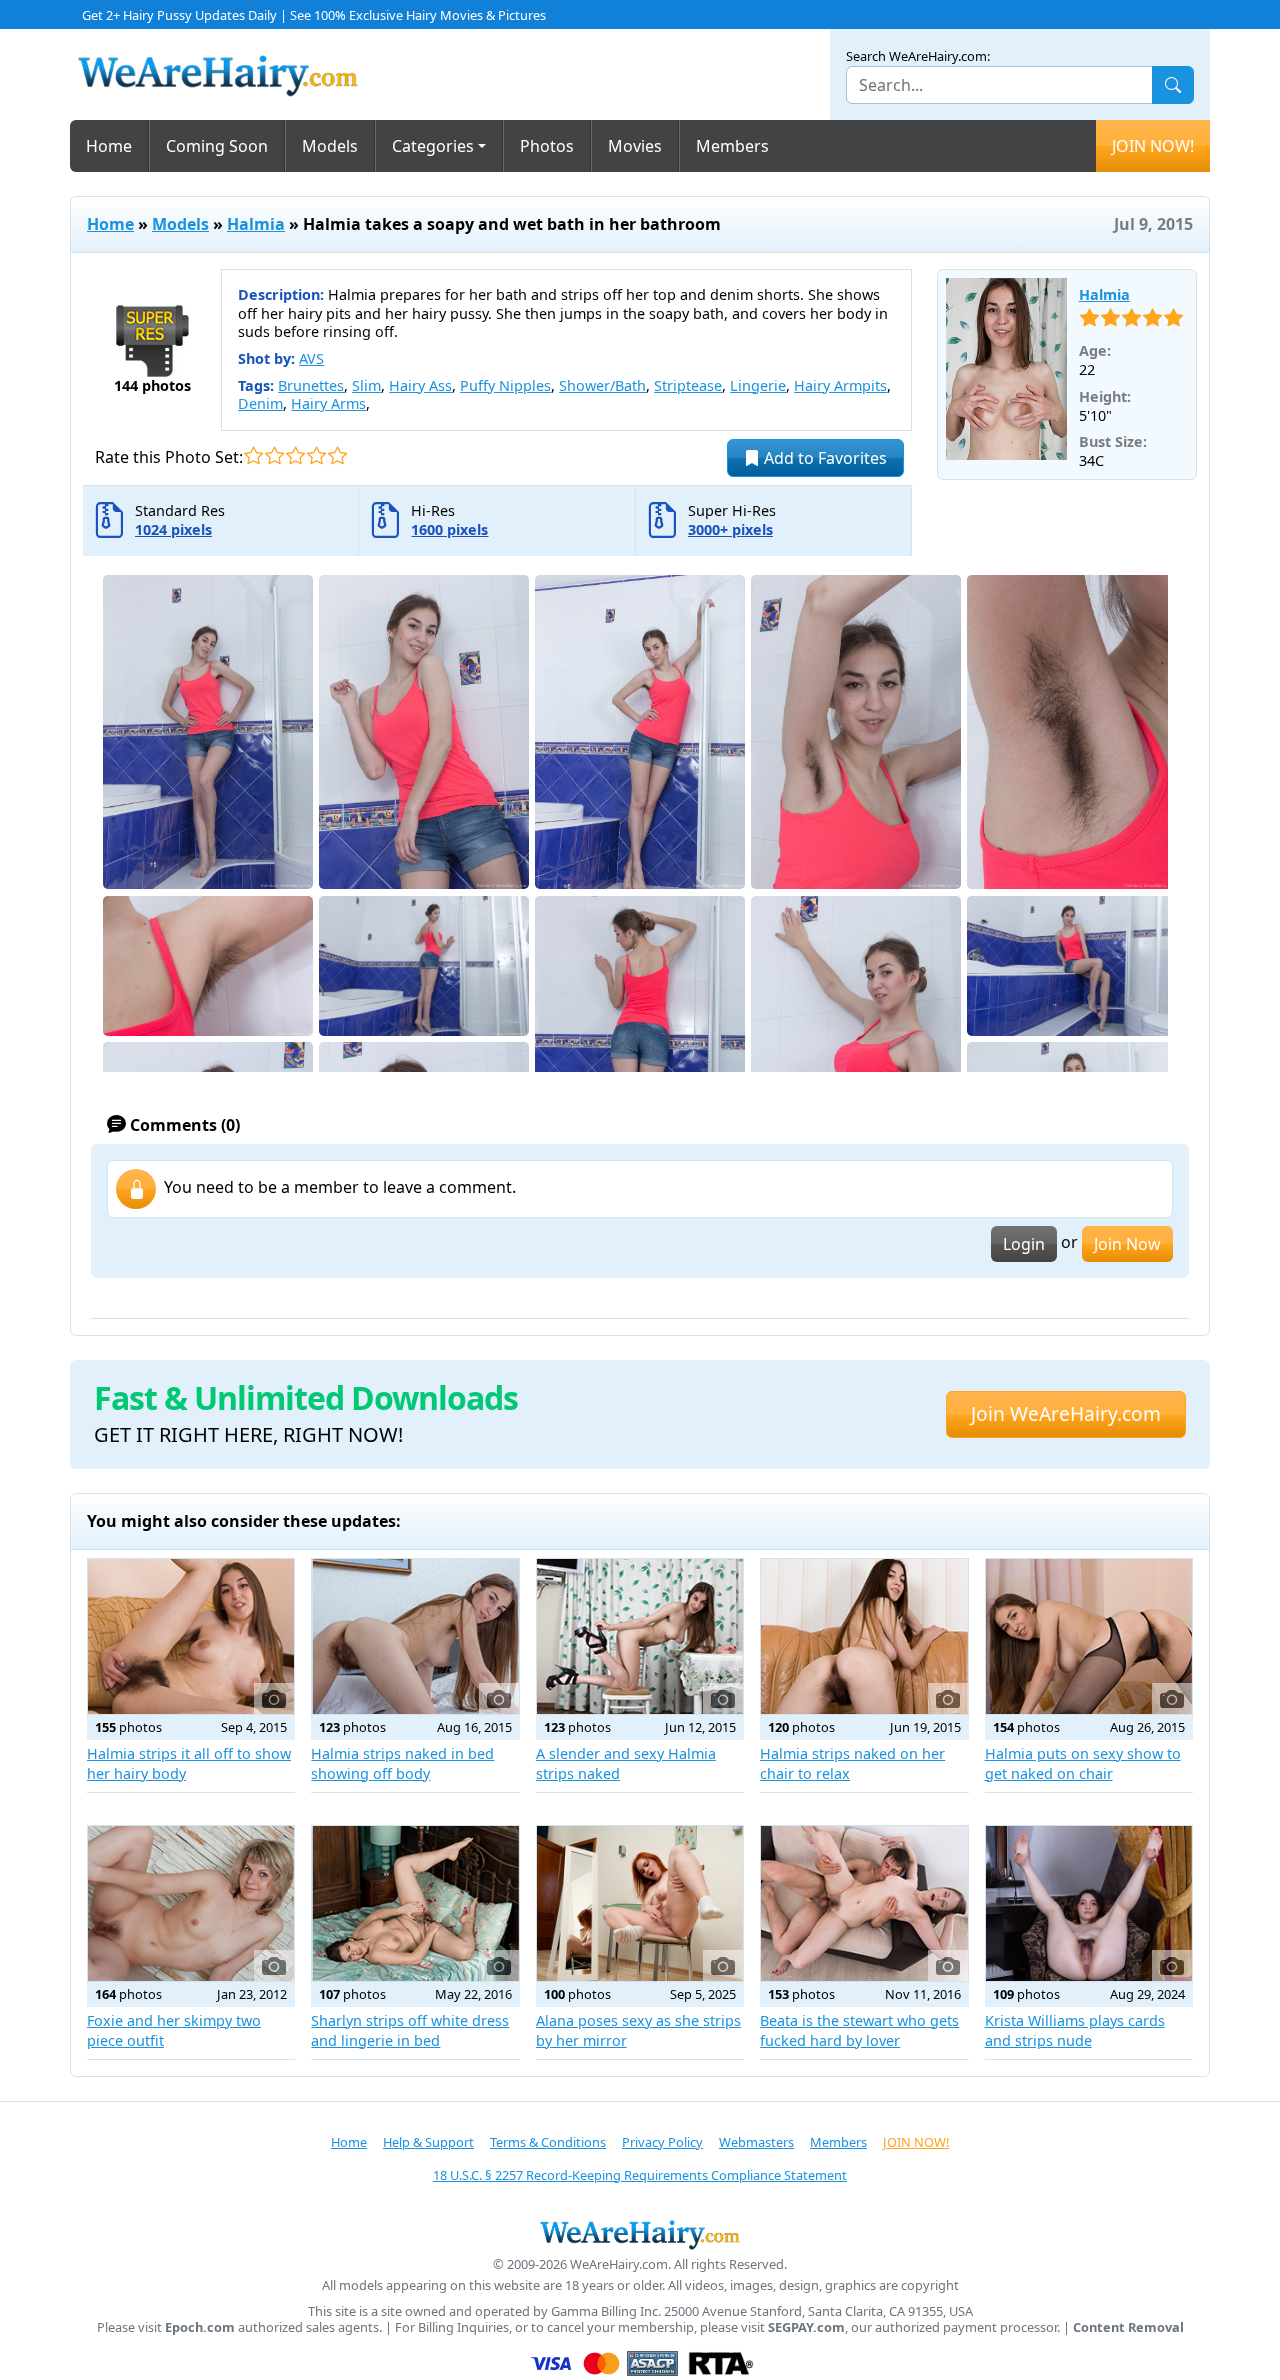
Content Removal (1128, 2327)
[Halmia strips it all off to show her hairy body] (191, 1636)
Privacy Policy (662, 2142)
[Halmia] (1006, 369)
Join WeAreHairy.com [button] (1066, 1413)
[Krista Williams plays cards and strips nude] (1089, 1903)
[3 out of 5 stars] (295, 455)
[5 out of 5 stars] (337, 455)
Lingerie (758, 385)
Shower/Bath (602, 385)
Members (732, 146)
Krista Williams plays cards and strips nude (1075, 2030)
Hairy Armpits (840, 385)
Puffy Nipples (505, 385)
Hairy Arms (328, 403)
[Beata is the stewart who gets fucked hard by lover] (864, 1903)
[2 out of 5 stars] (274, 455)
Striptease (688, 385)
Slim (366, 385)
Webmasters (756, 2142)
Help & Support (428, 2142)
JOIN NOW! (1153, 146)
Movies (635, 146)
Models (330, 146)
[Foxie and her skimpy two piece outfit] (191, 1903)
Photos (547, 146)
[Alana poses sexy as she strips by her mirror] (640, 1903)
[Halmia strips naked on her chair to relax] (864, 1636)
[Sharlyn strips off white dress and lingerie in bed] (415, 1903)
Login (1024, 1244)
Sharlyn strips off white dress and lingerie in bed (410, 2030)
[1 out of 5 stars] (253, 455)
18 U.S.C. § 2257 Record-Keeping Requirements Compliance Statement (640, 2175)
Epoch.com (200, 2327)
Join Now (1127, 1244)
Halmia (256, 224)
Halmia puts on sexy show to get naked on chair (1083, 1763)
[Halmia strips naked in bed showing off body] (415, 1636)
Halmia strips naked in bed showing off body (402, 1763)
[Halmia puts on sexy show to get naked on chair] (1089, 1636)
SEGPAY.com (806, 2327)
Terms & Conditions (548, 2142)
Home (109, 146)
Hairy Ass (420, 385)
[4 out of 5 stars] (316, 455)
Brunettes (311, 385)
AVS (311, 358)
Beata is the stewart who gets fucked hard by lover (859, 2030)
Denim (260, 403)
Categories (433, 146)
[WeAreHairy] (640, 2234)
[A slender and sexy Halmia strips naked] (640, 1636)
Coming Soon (217, 146)
